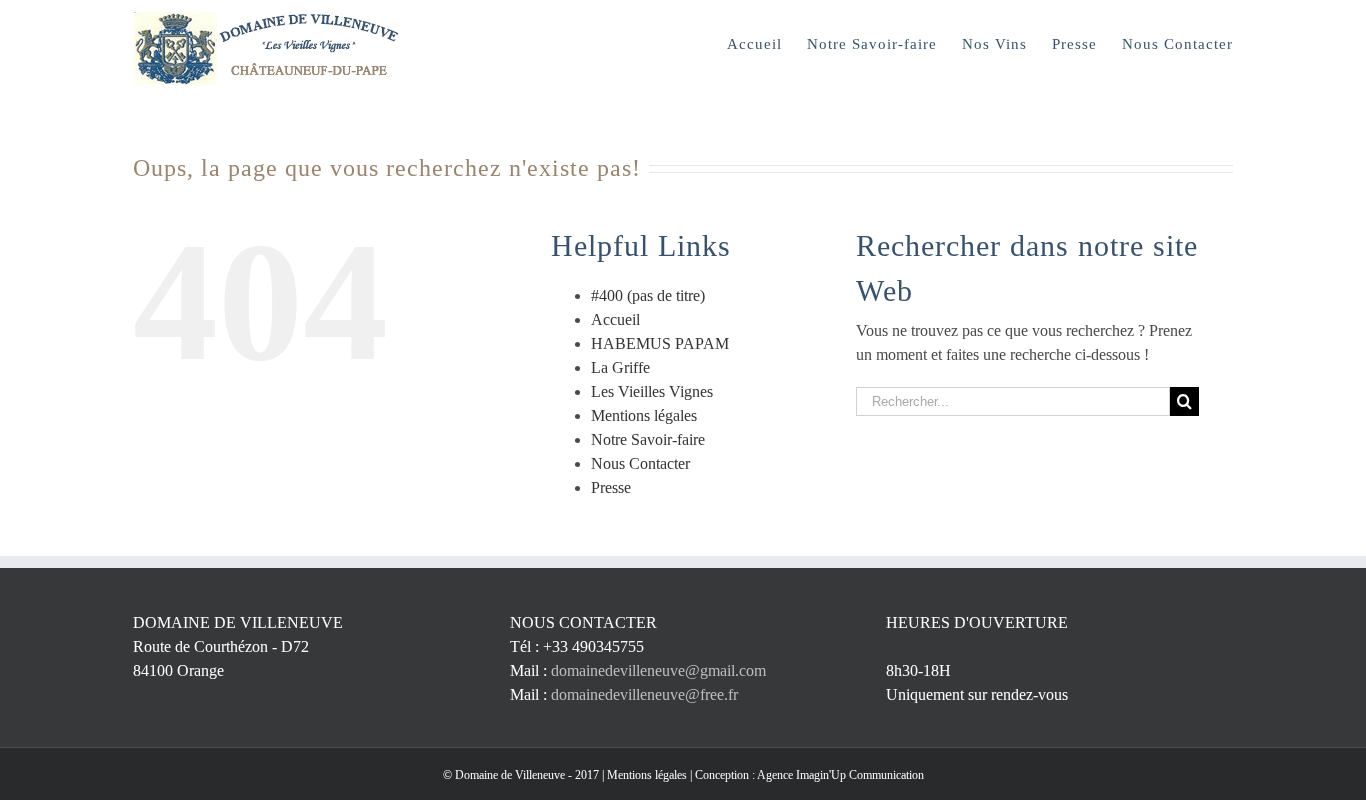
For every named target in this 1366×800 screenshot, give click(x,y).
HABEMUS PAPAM (660, 343)
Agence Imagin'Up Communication (840, 775)
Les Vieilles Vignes (652, 391)
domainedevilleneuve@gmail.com (658, 670)
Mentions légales (644, 415)
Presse (611, 487)
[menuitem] (767, 42)
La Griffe (620, 367)
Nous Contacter (640, 463)
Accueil (615, 319)
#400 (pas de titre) (648, 295)
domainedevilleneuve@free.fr (644, 694)
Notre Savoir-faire (648, 439)
